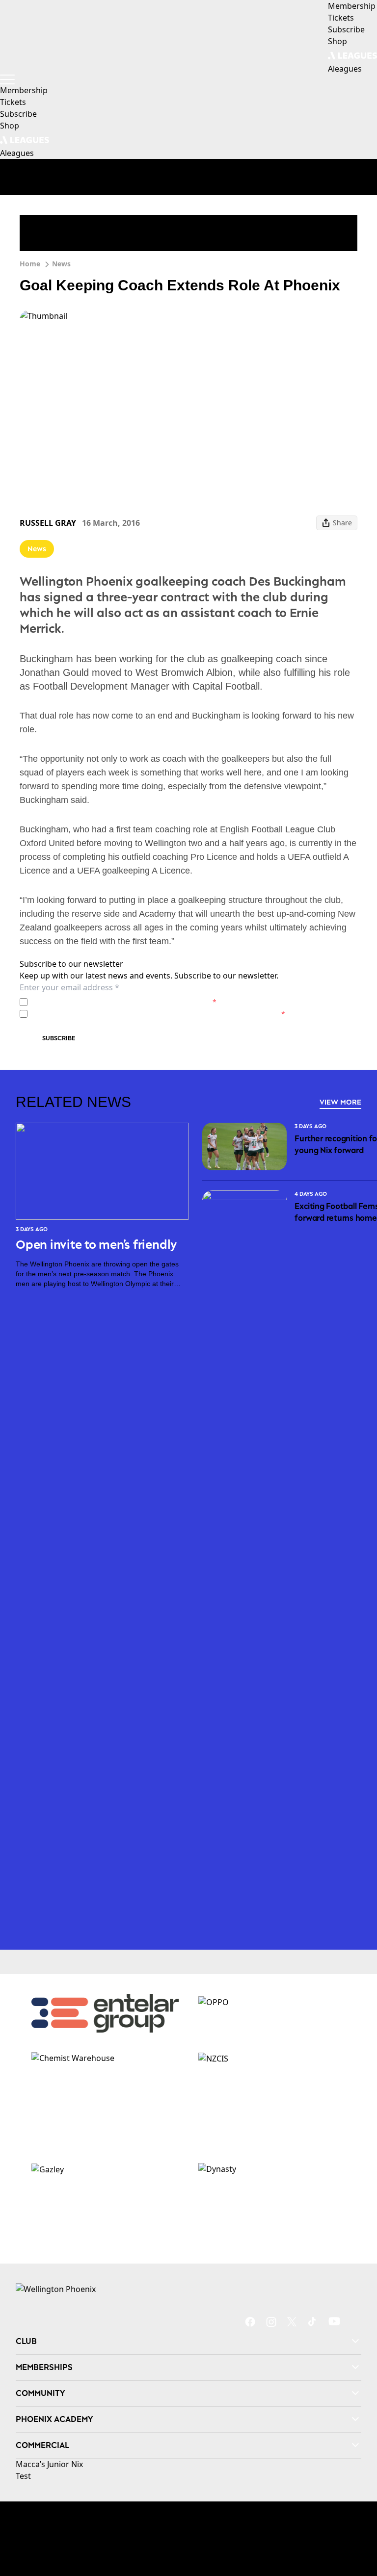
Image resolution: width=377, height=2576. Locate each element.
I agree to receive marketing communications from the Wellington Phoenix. (158, 1014)
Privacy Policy (100, 1002)
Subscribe (59, 1038)
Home (30, 264)
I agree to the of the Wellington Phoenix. (124, 1002)
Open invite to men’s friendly (96, 1244)
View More (340, 1102)
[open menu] (7, 79)
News (61, 264)
